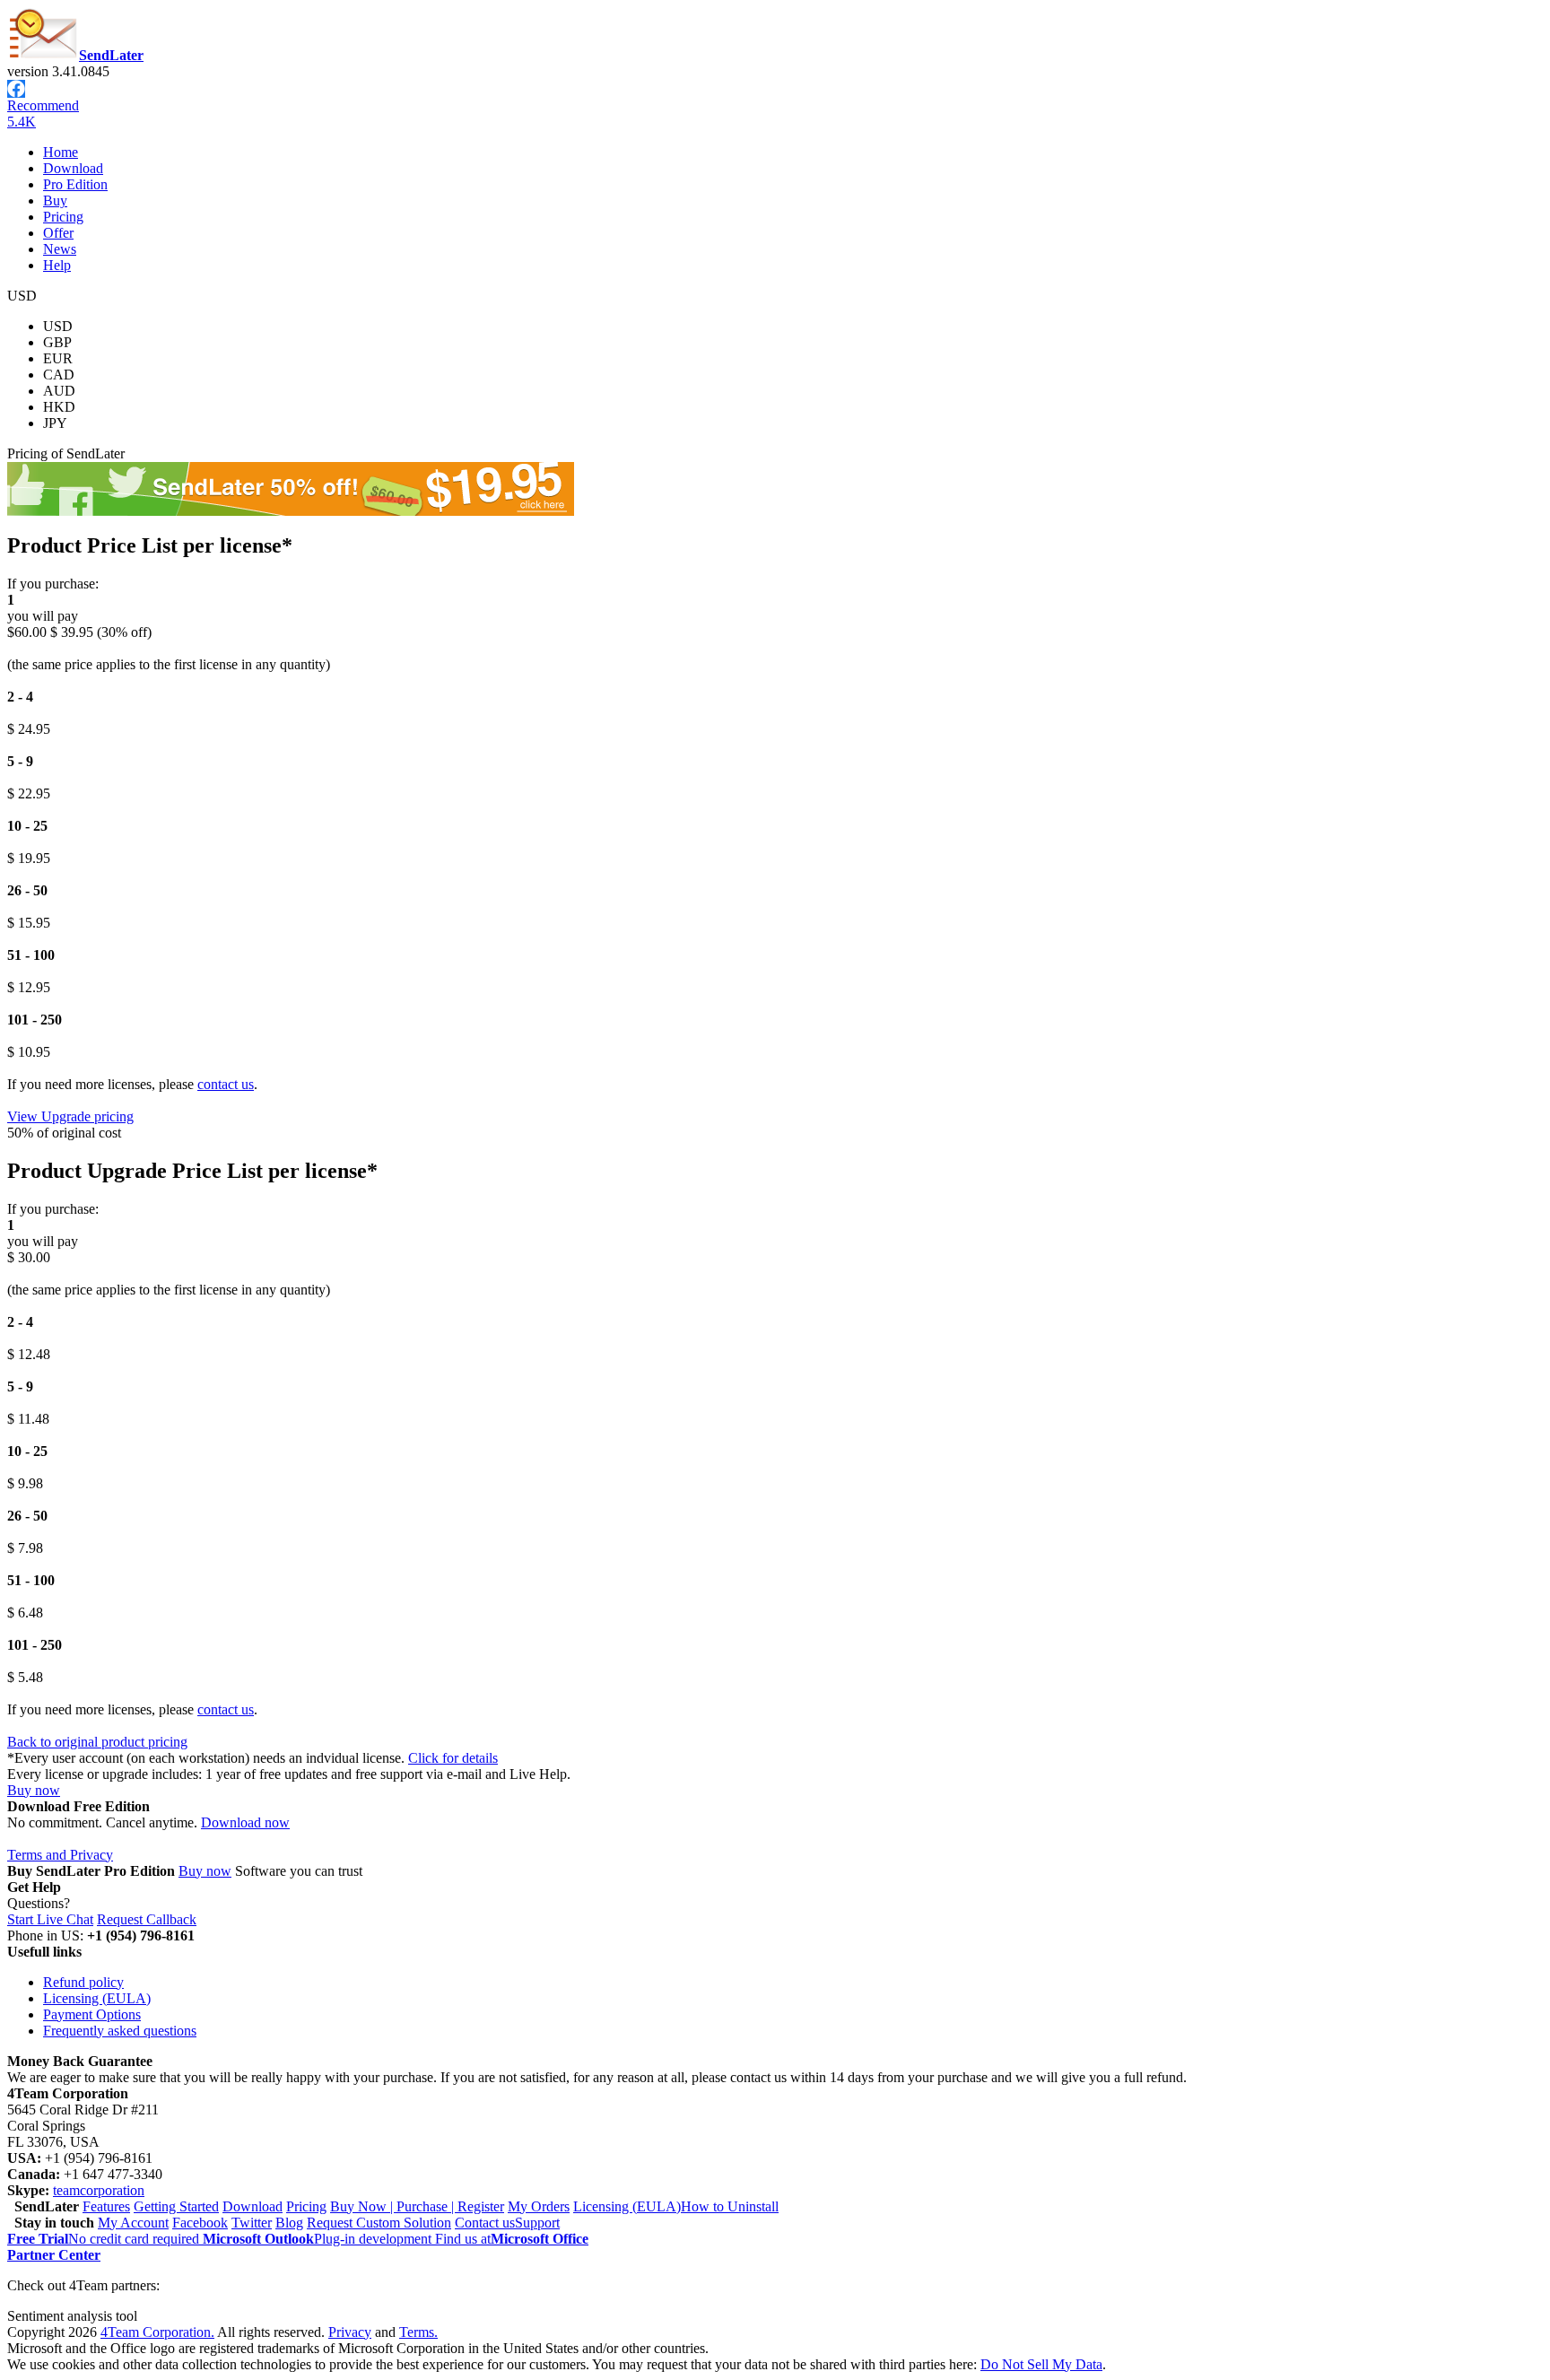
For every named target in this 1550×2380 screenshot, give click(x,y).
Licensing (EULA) (97, 1998)
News (60, 249)
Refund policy (83, 1982)
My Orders (539, 2206)
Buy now (34, 1790)
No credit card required (105, 2239)
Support (537, 2223)
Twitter (252, 2223)
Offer (58, 233)
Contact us (485, 2223)
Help (57, 265)
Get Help (34, 1887)
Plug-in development (319, 2239)
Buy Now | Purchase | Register (417, 2206)
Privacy (350, 2332)
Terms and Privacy (60, 1855)
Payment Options (92, 2014)
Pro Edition (75, 184)
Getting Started (176, 2206)
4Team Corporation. (157, 2332)
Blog (289, 2223)
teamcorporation (99, 2190)
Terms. (418, 2332)
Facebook (200, 2223)
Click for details (453, 1758)
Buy (55, 201)
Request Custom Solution (379, 2223)
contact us (226, 1084)
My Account (133, 2223)
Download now (245, 1822)
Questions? (39, 1903)
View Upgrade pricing (70, 1116)
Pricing (63, 217)
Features (106, 2206)
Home (61, 152)
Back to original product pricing (97, 1742)
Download (73, 168)
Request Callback (147, 1919)
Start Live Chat (50, 1919)
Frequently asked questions (120, 2031)
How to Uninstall (730, 2206)
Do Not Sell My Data (1041, 2364)
